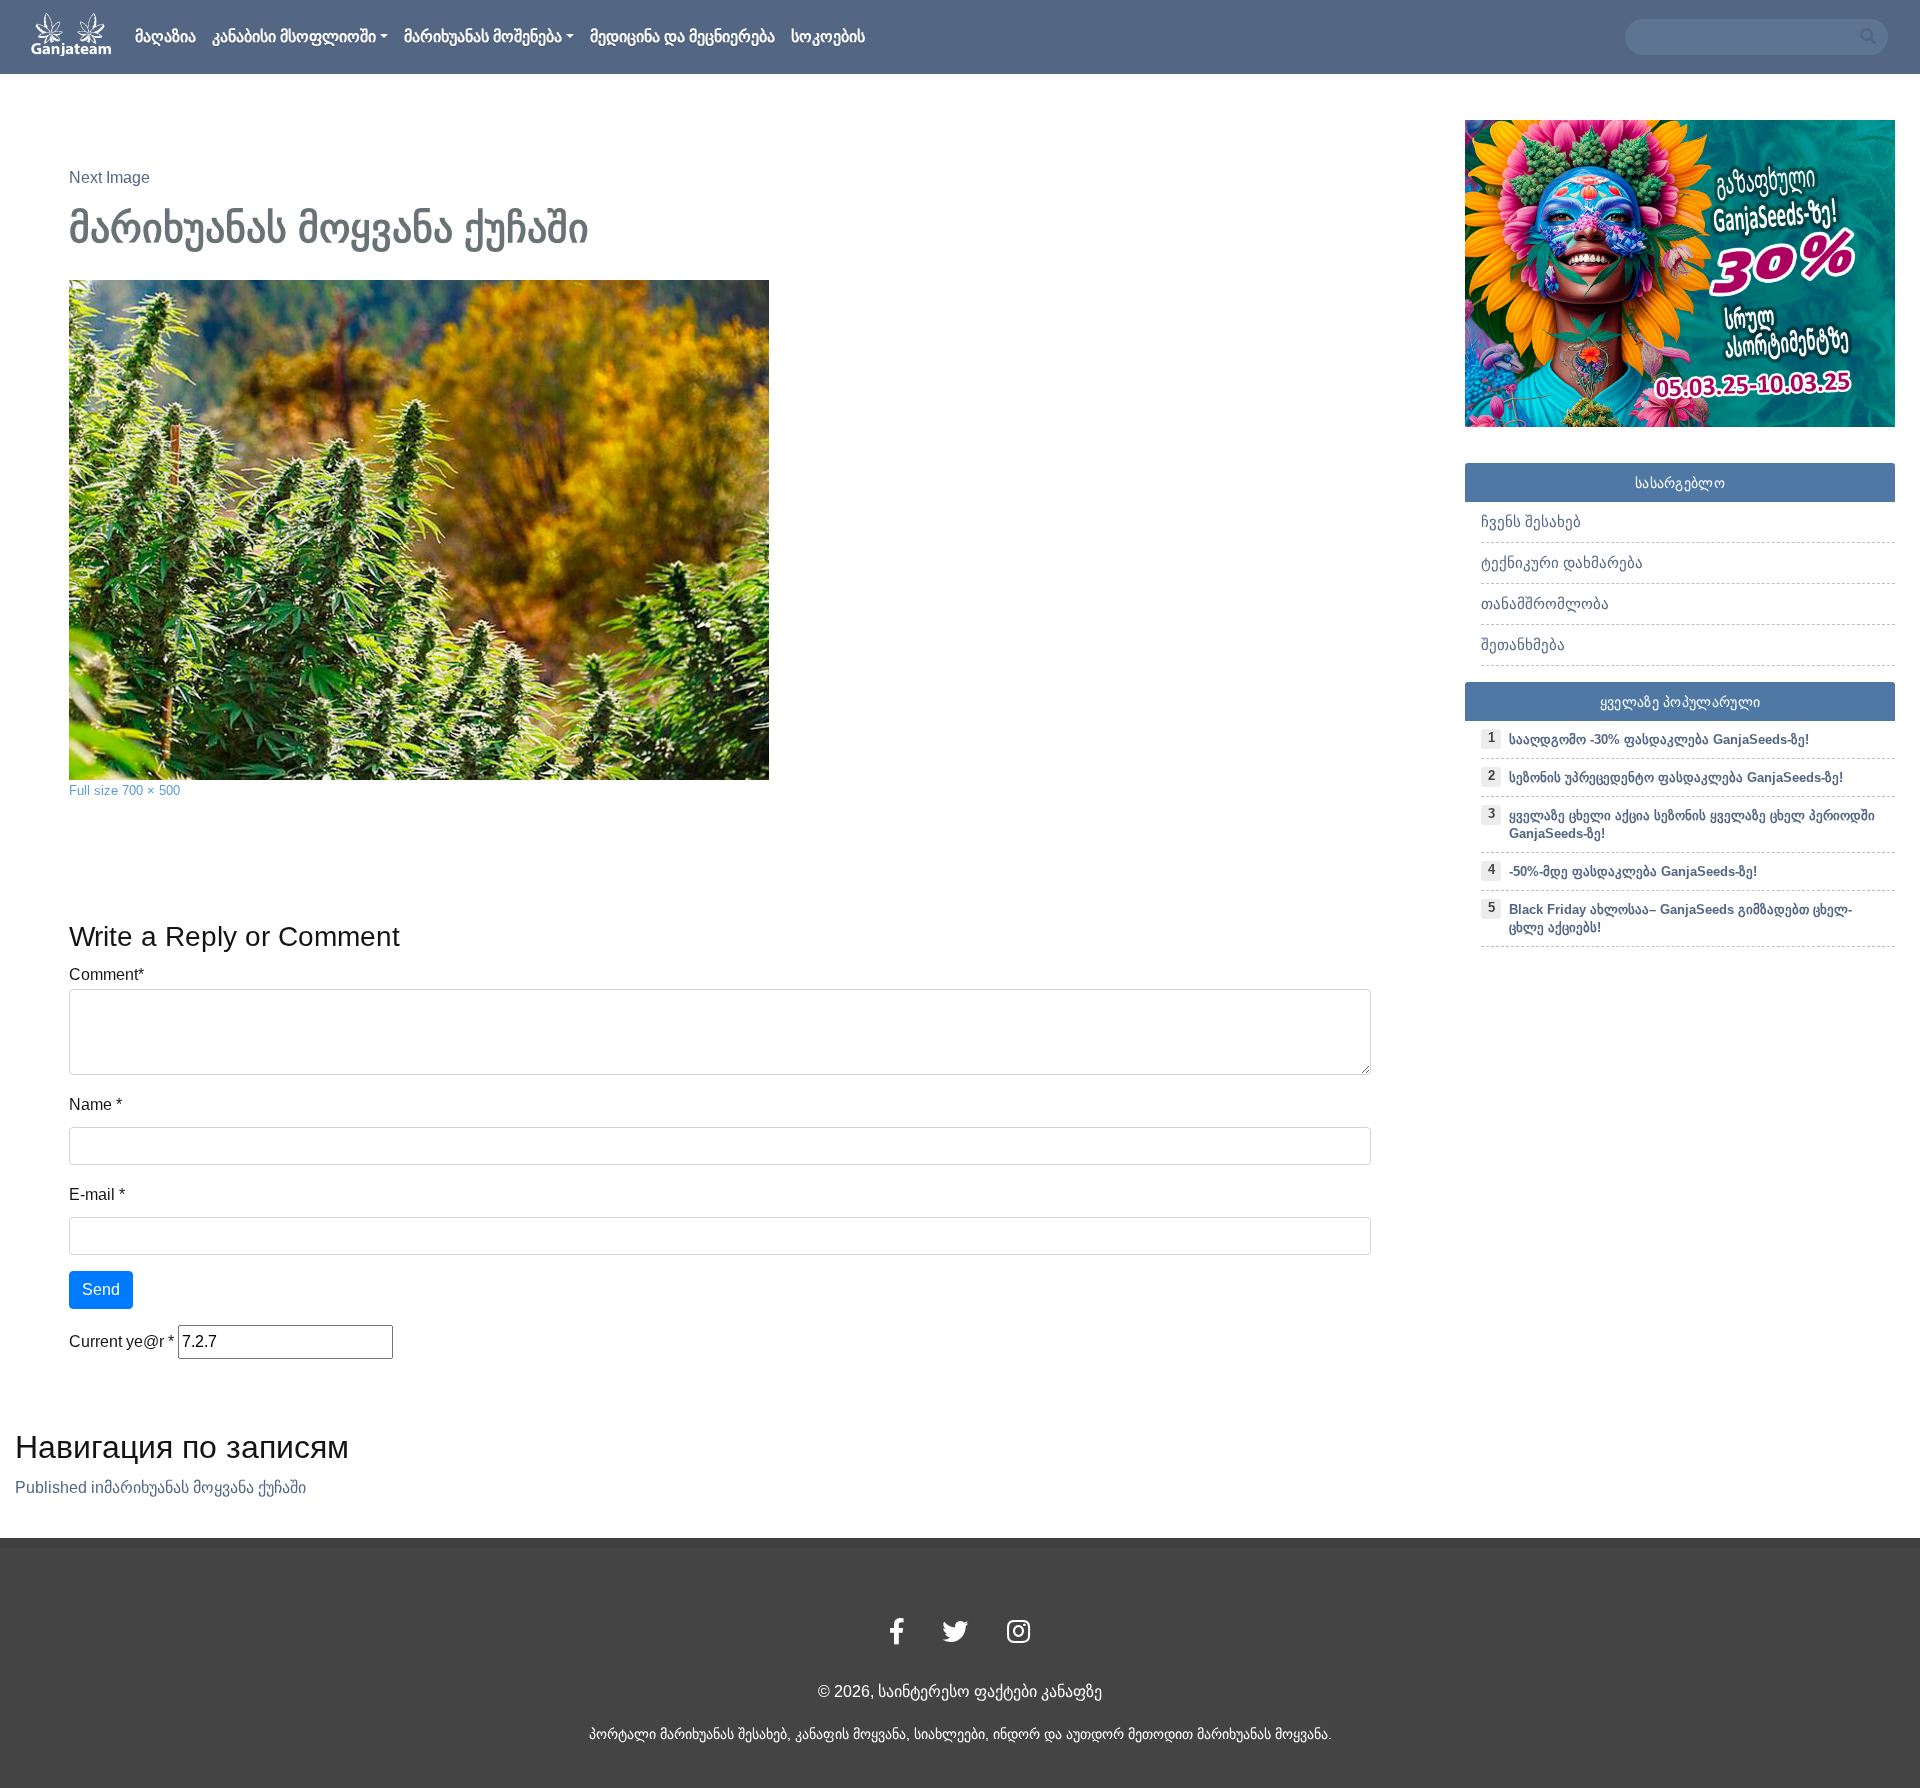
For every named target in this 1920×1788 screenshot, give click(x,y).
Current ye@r (121, 1341)
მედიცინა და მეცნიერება (682, 36)
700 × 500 (151, 790)
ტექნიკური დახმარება (1562, 562)
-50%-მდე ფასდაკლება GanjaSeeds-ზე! (1633, 871)
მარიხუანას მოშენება (483, 36)
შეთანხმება (1523, 644)
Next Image (109, 177)
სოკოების (828, 36)
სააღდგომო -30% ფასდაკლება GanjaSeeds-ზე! (1659, 739)
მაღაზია (165, 36)
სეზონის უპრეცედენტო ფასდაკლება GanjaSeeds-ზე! (1676, 777)
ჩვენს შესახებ (1531, 521)
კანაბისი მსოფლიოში (294, 36)
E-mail (92, 1194)
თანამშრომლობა (1545, 603)
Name (90, 1104)
